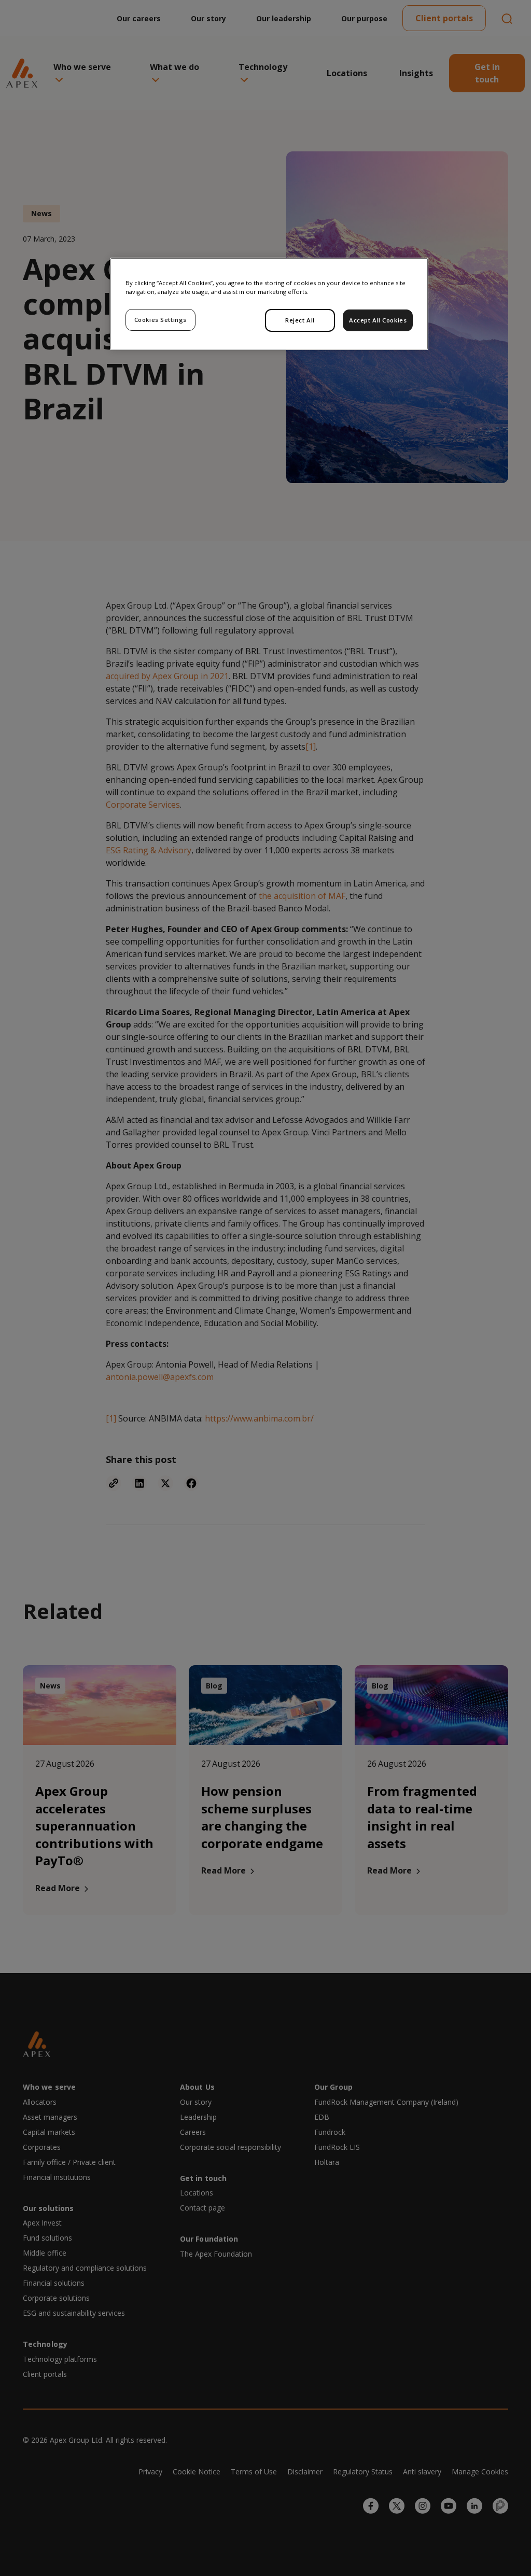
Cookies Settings (160, 320)
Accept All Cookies (378, 320)
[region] (269, 304)
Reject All (300, 320)
